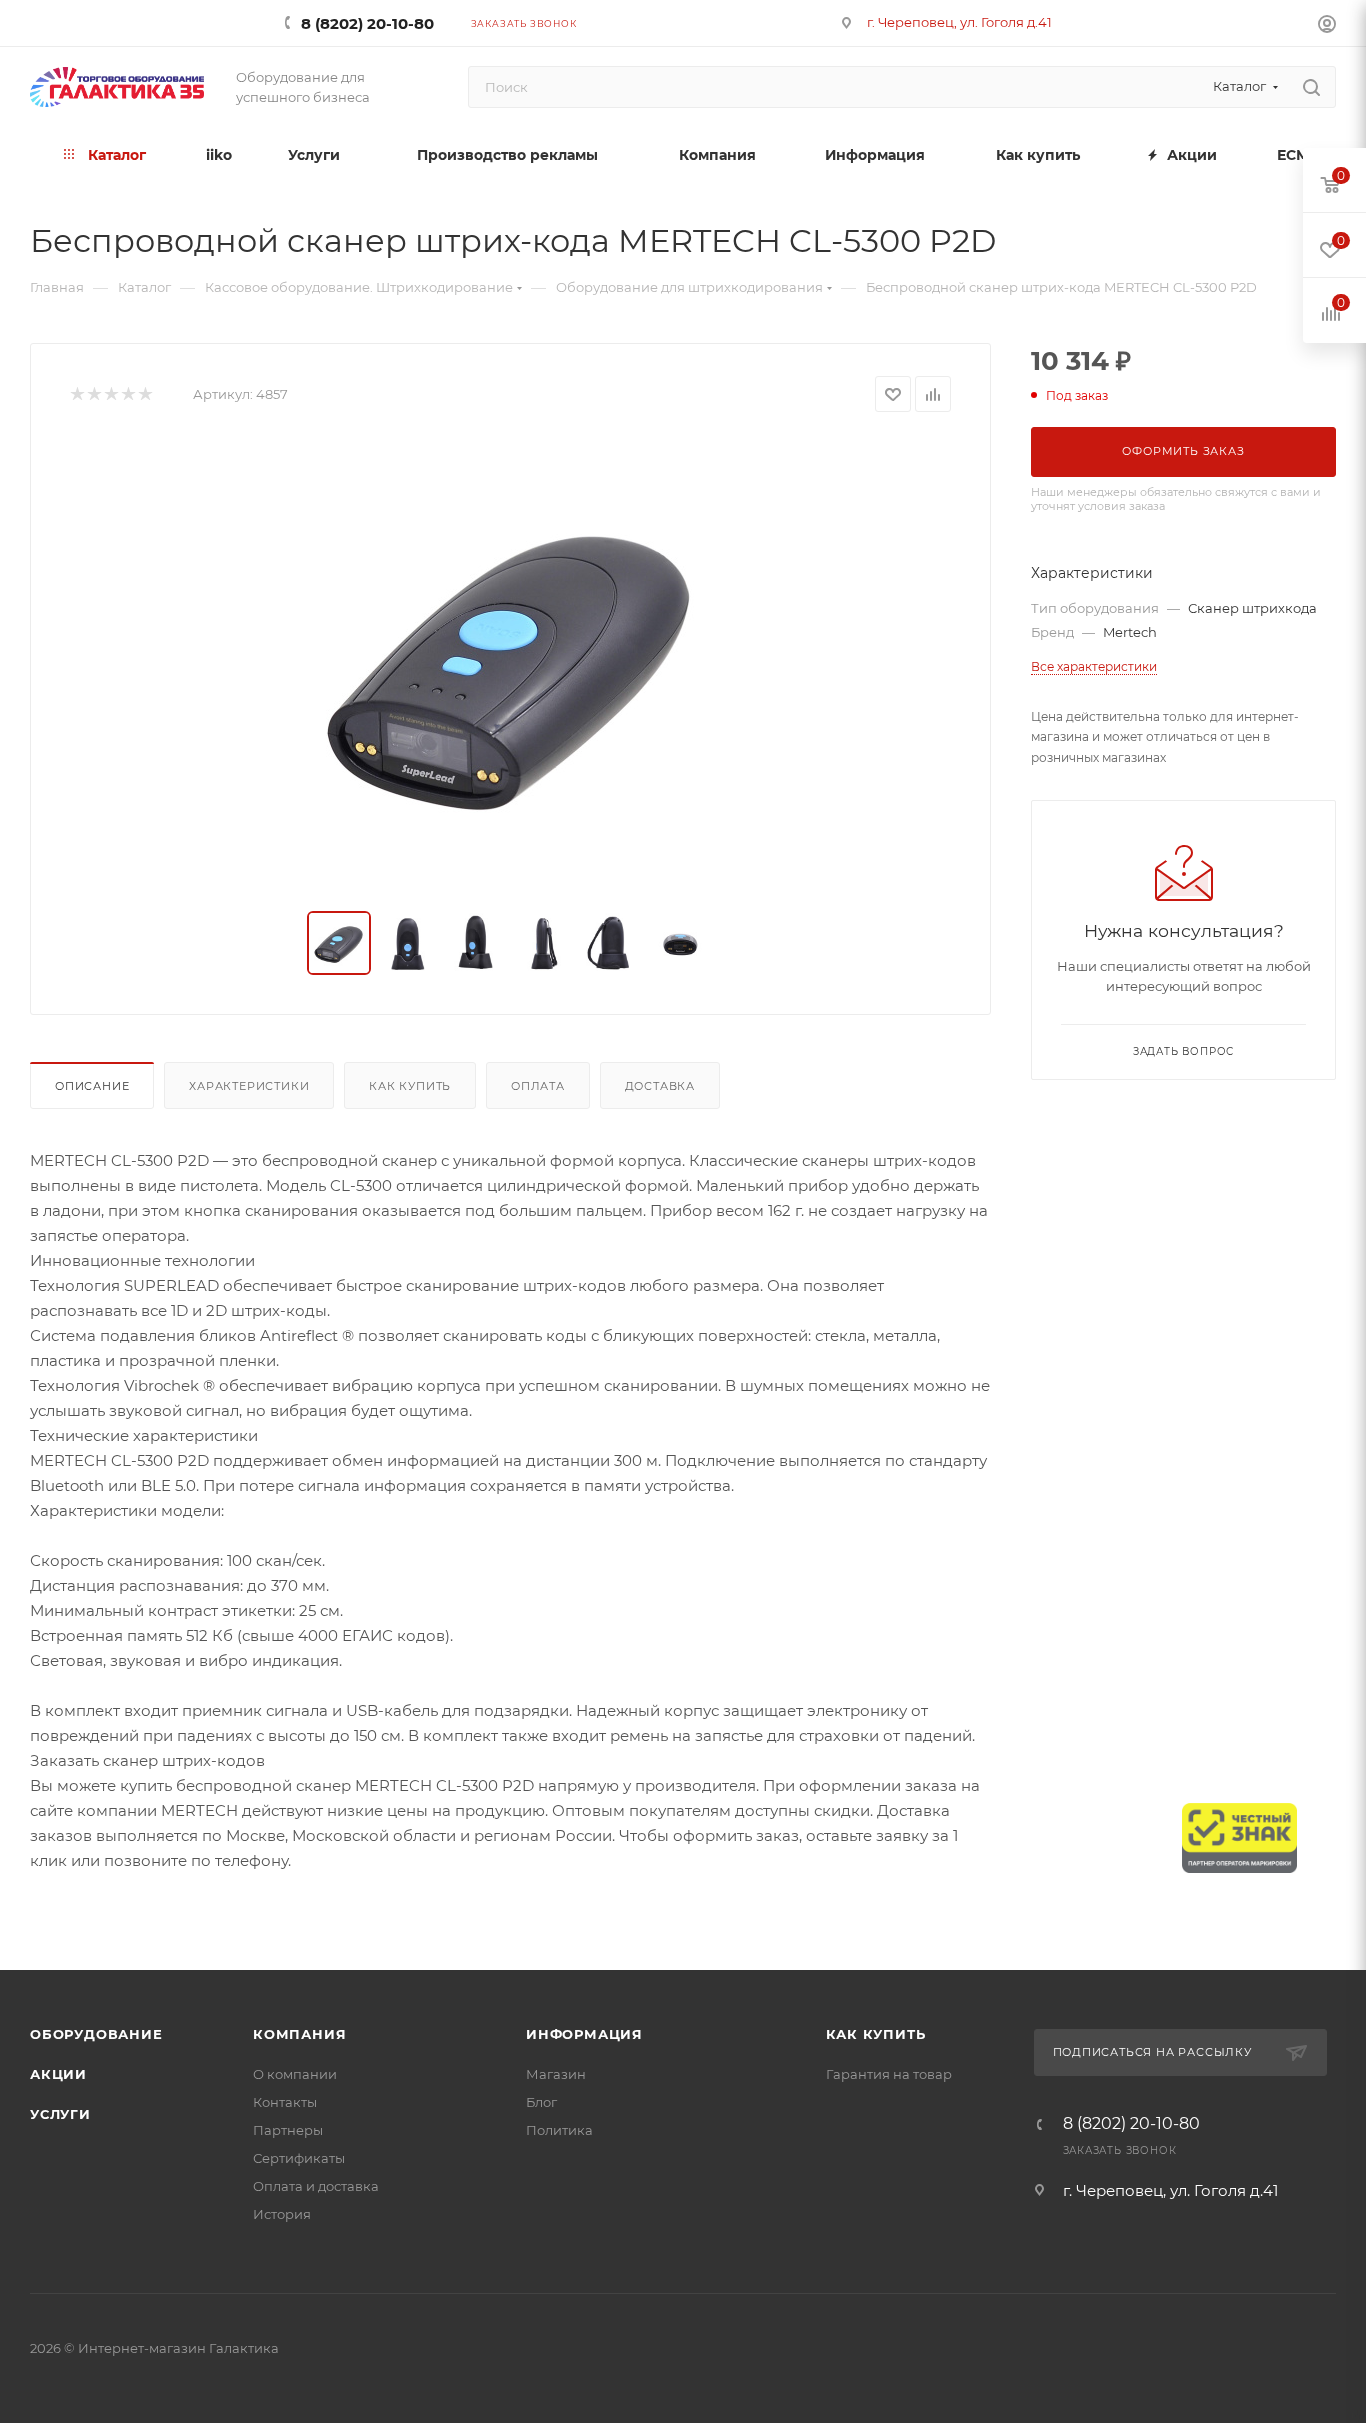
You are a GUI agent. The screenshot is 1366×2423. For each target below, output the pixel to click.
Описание (92, 1086)
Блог (541, 2102)
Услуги (60, 2114)
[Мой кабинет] (1327, 26)
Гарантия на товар (889, 2074)
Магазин (556, 2074)
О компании (295, 2074)
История (282, 2214)
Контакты (285, 2102)
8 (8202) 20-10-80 (367, 23)
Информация (584, 2034)
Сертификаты (299, 2158)
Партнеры (288, 2130)
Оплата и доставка (316, 2186)
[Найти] (1311, 87)
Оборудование (96, 2034)
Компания (299, 2034)
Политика (559, 2130)
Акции (58, 2074)
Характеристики (249, 1086)
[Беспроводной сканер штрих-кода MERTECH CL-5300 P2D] (511, 662)
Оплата (538, 1086)
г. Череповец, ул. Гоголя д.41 (959, 22)
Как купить (410, 1086)
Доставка (660, 1086)
